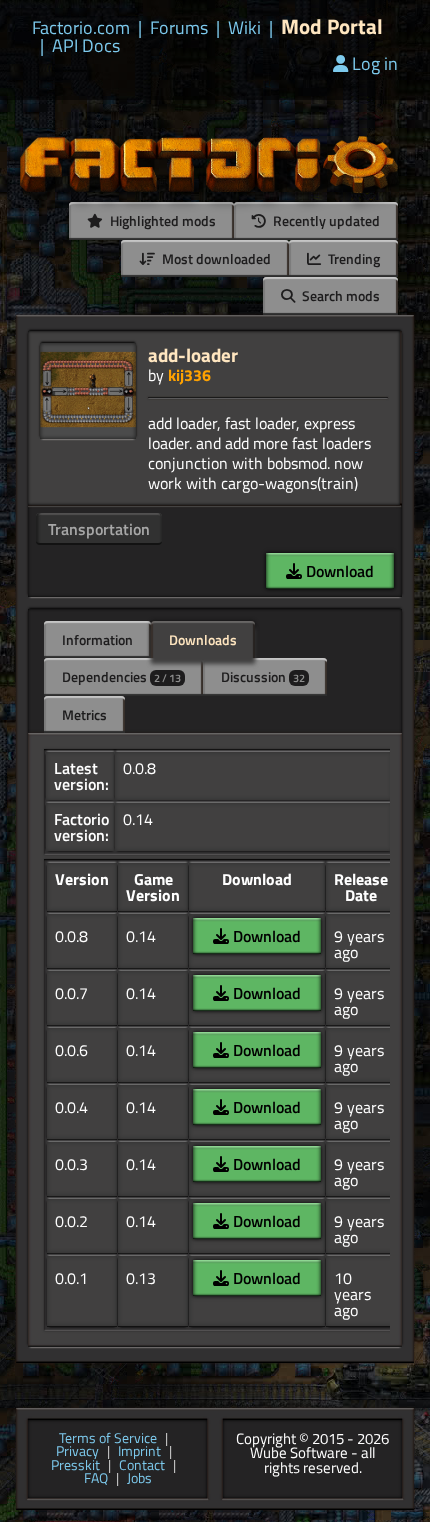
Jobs (139, 1479)
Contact (142, 1466)
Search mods (339, 295)
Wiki (244, 28)
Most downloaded (215, 258)
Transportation (99, 529)
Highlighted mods (161, 220)
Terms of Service (108, 1439)
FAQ (96, 1479)
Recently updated (325, 220)
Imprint (139, 1452)
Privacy (77, 1452)
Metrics (84, 714)
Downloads (203, 639)
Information (97, 639)
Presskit (75, 1466)
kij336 (189, 375)
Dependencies (121, 676)
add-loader (193, 354)
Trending (352, 258)
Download (338, 571)
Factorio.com (81, 28)
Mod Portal (332, 26)
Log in (375, 63)
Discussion (263, 676)
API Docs (86, 46)
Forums (179, 28)
